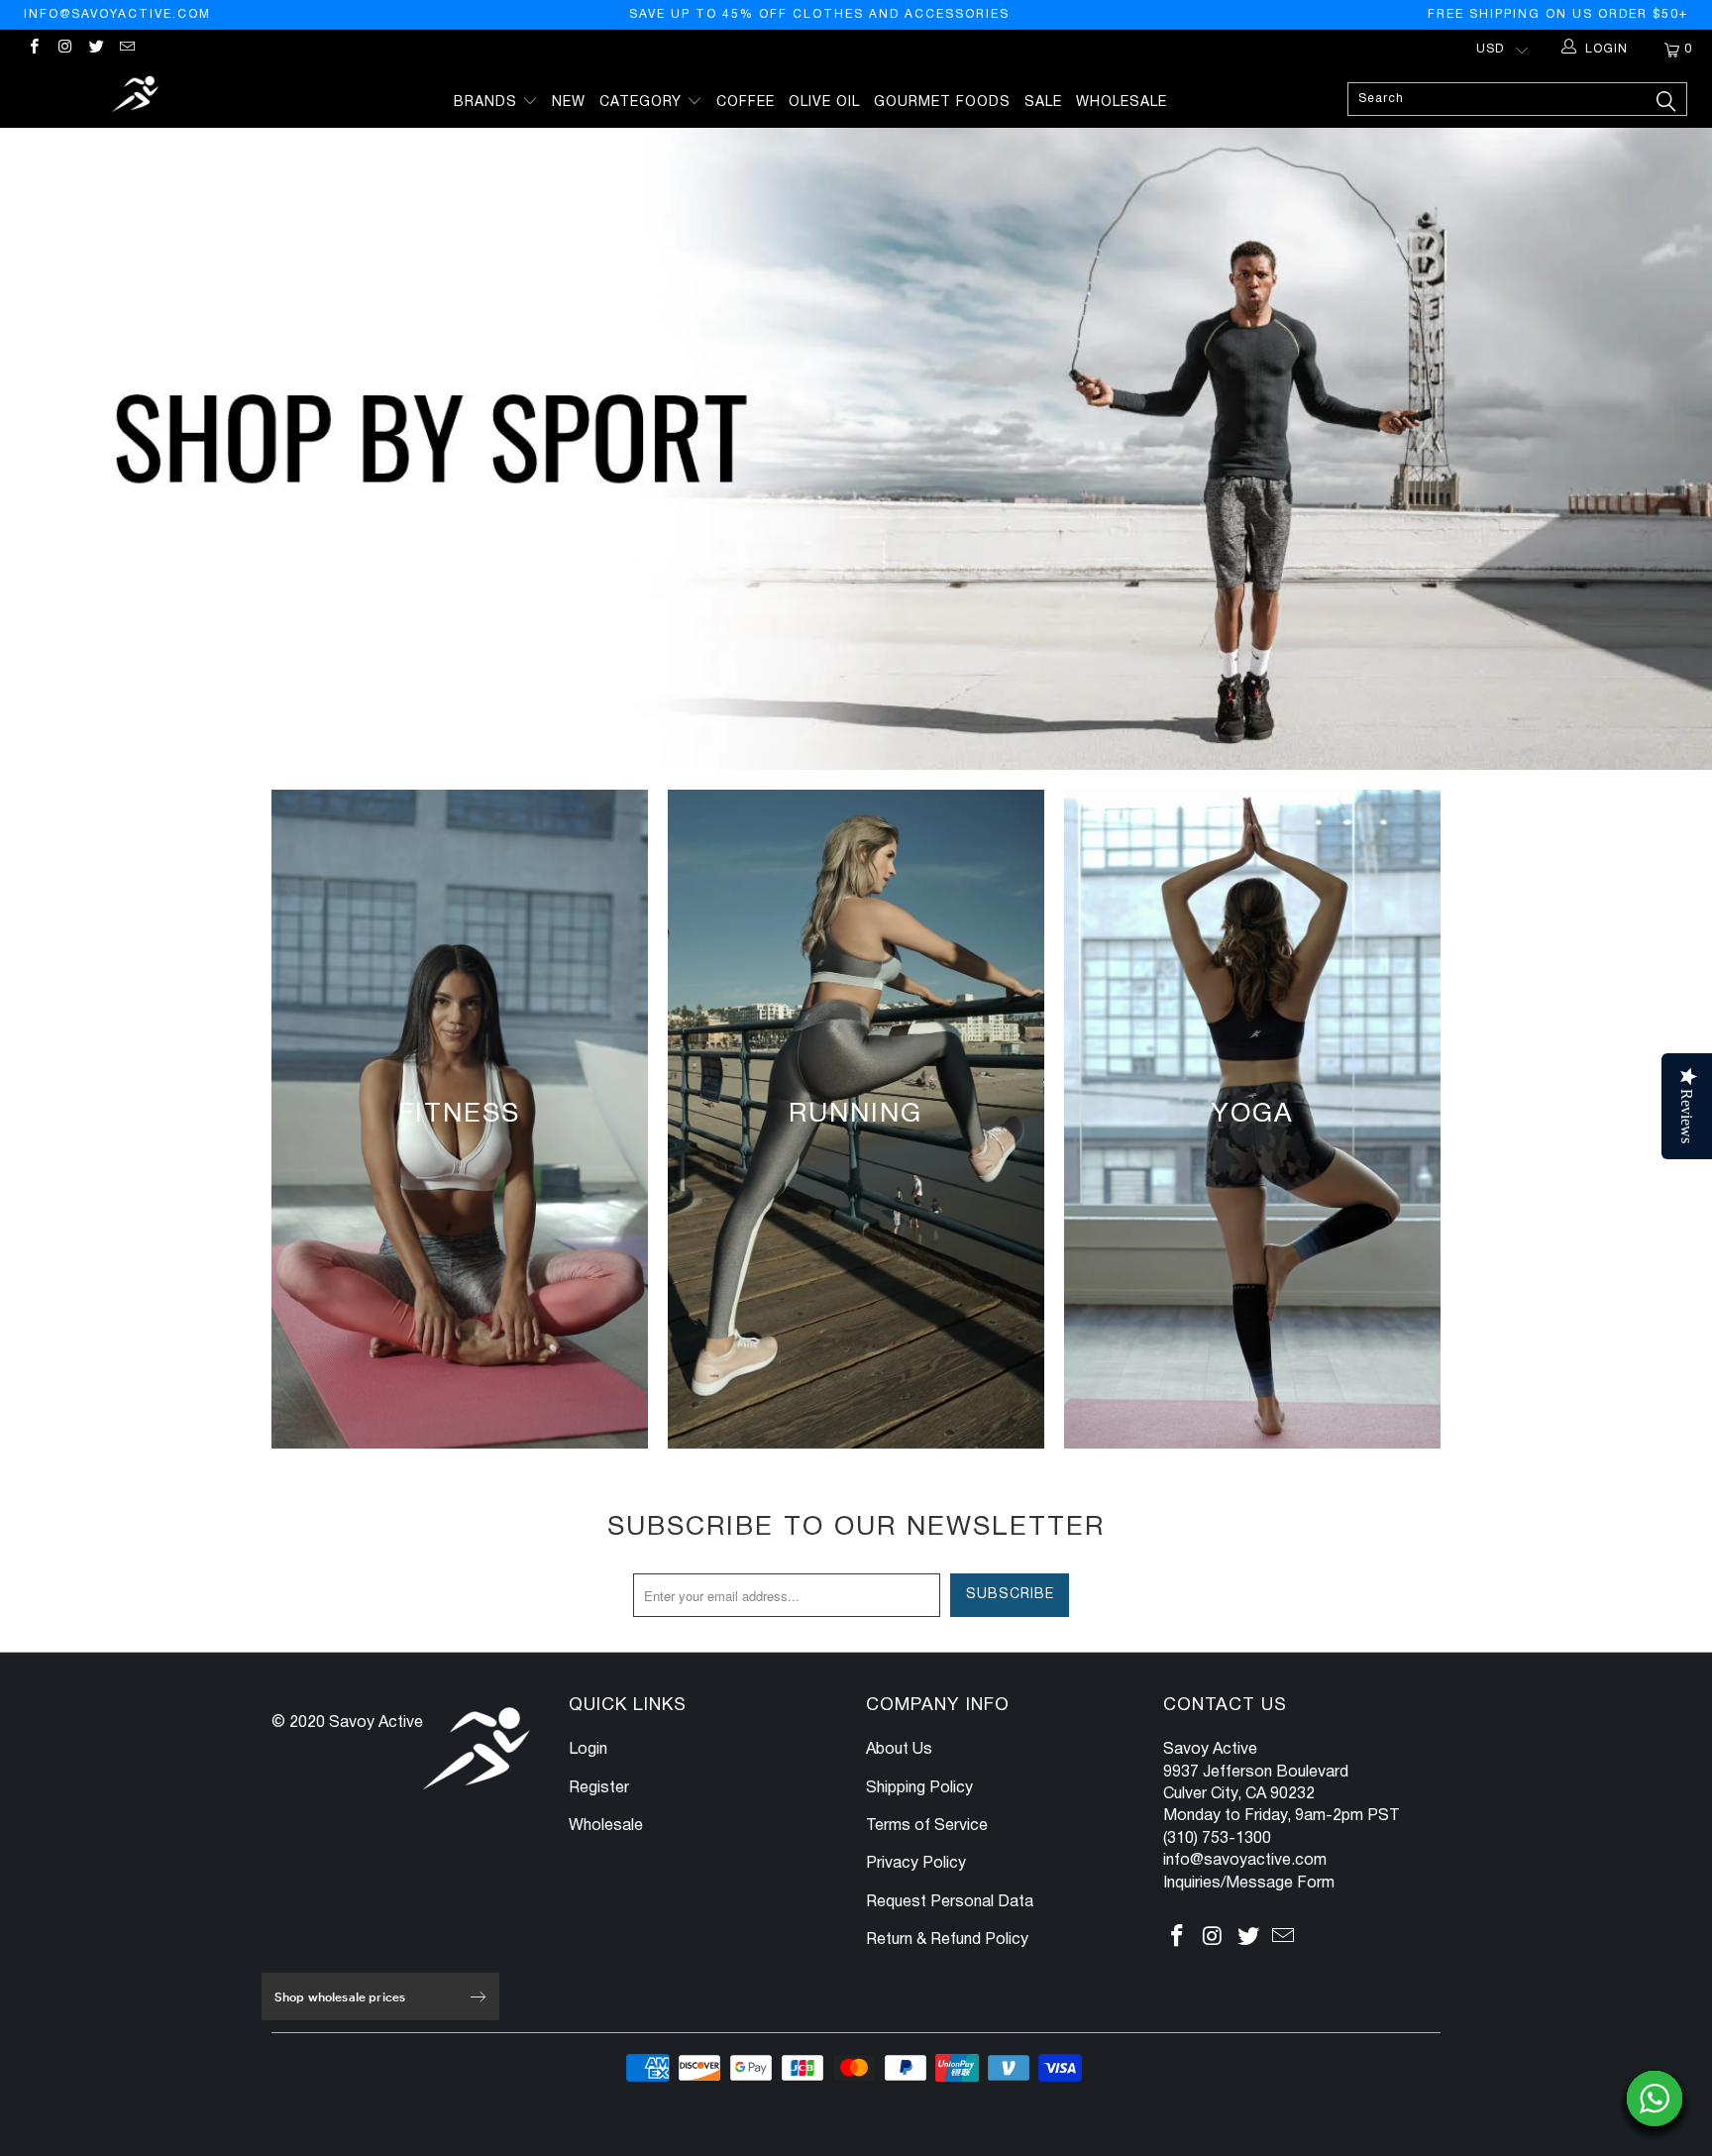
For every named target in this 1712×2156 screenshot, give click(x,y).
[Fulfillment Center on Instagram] (64, 49)
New (569, 103)
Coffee (746, 103)
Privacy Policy (916, 1864)
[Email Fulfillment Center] (126, 49)
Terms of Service (927, 1826)
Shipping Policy (919, 1788)
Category (643, 103)
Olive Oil (824, 103)
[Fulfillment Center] (137, 97)
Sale (1043, 103)
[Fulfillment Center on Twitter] (96, 49)
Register (599, 1788)
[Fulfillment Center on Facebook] (33, 49)
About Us (899, 1750)
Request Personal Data (950, 1902)
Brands (488, 103)
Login (588, 1750)
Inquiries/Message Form (1249, 1884)
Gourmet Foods (942, 103)
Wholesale (1122, 103)
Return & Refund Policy (947, 1940)
